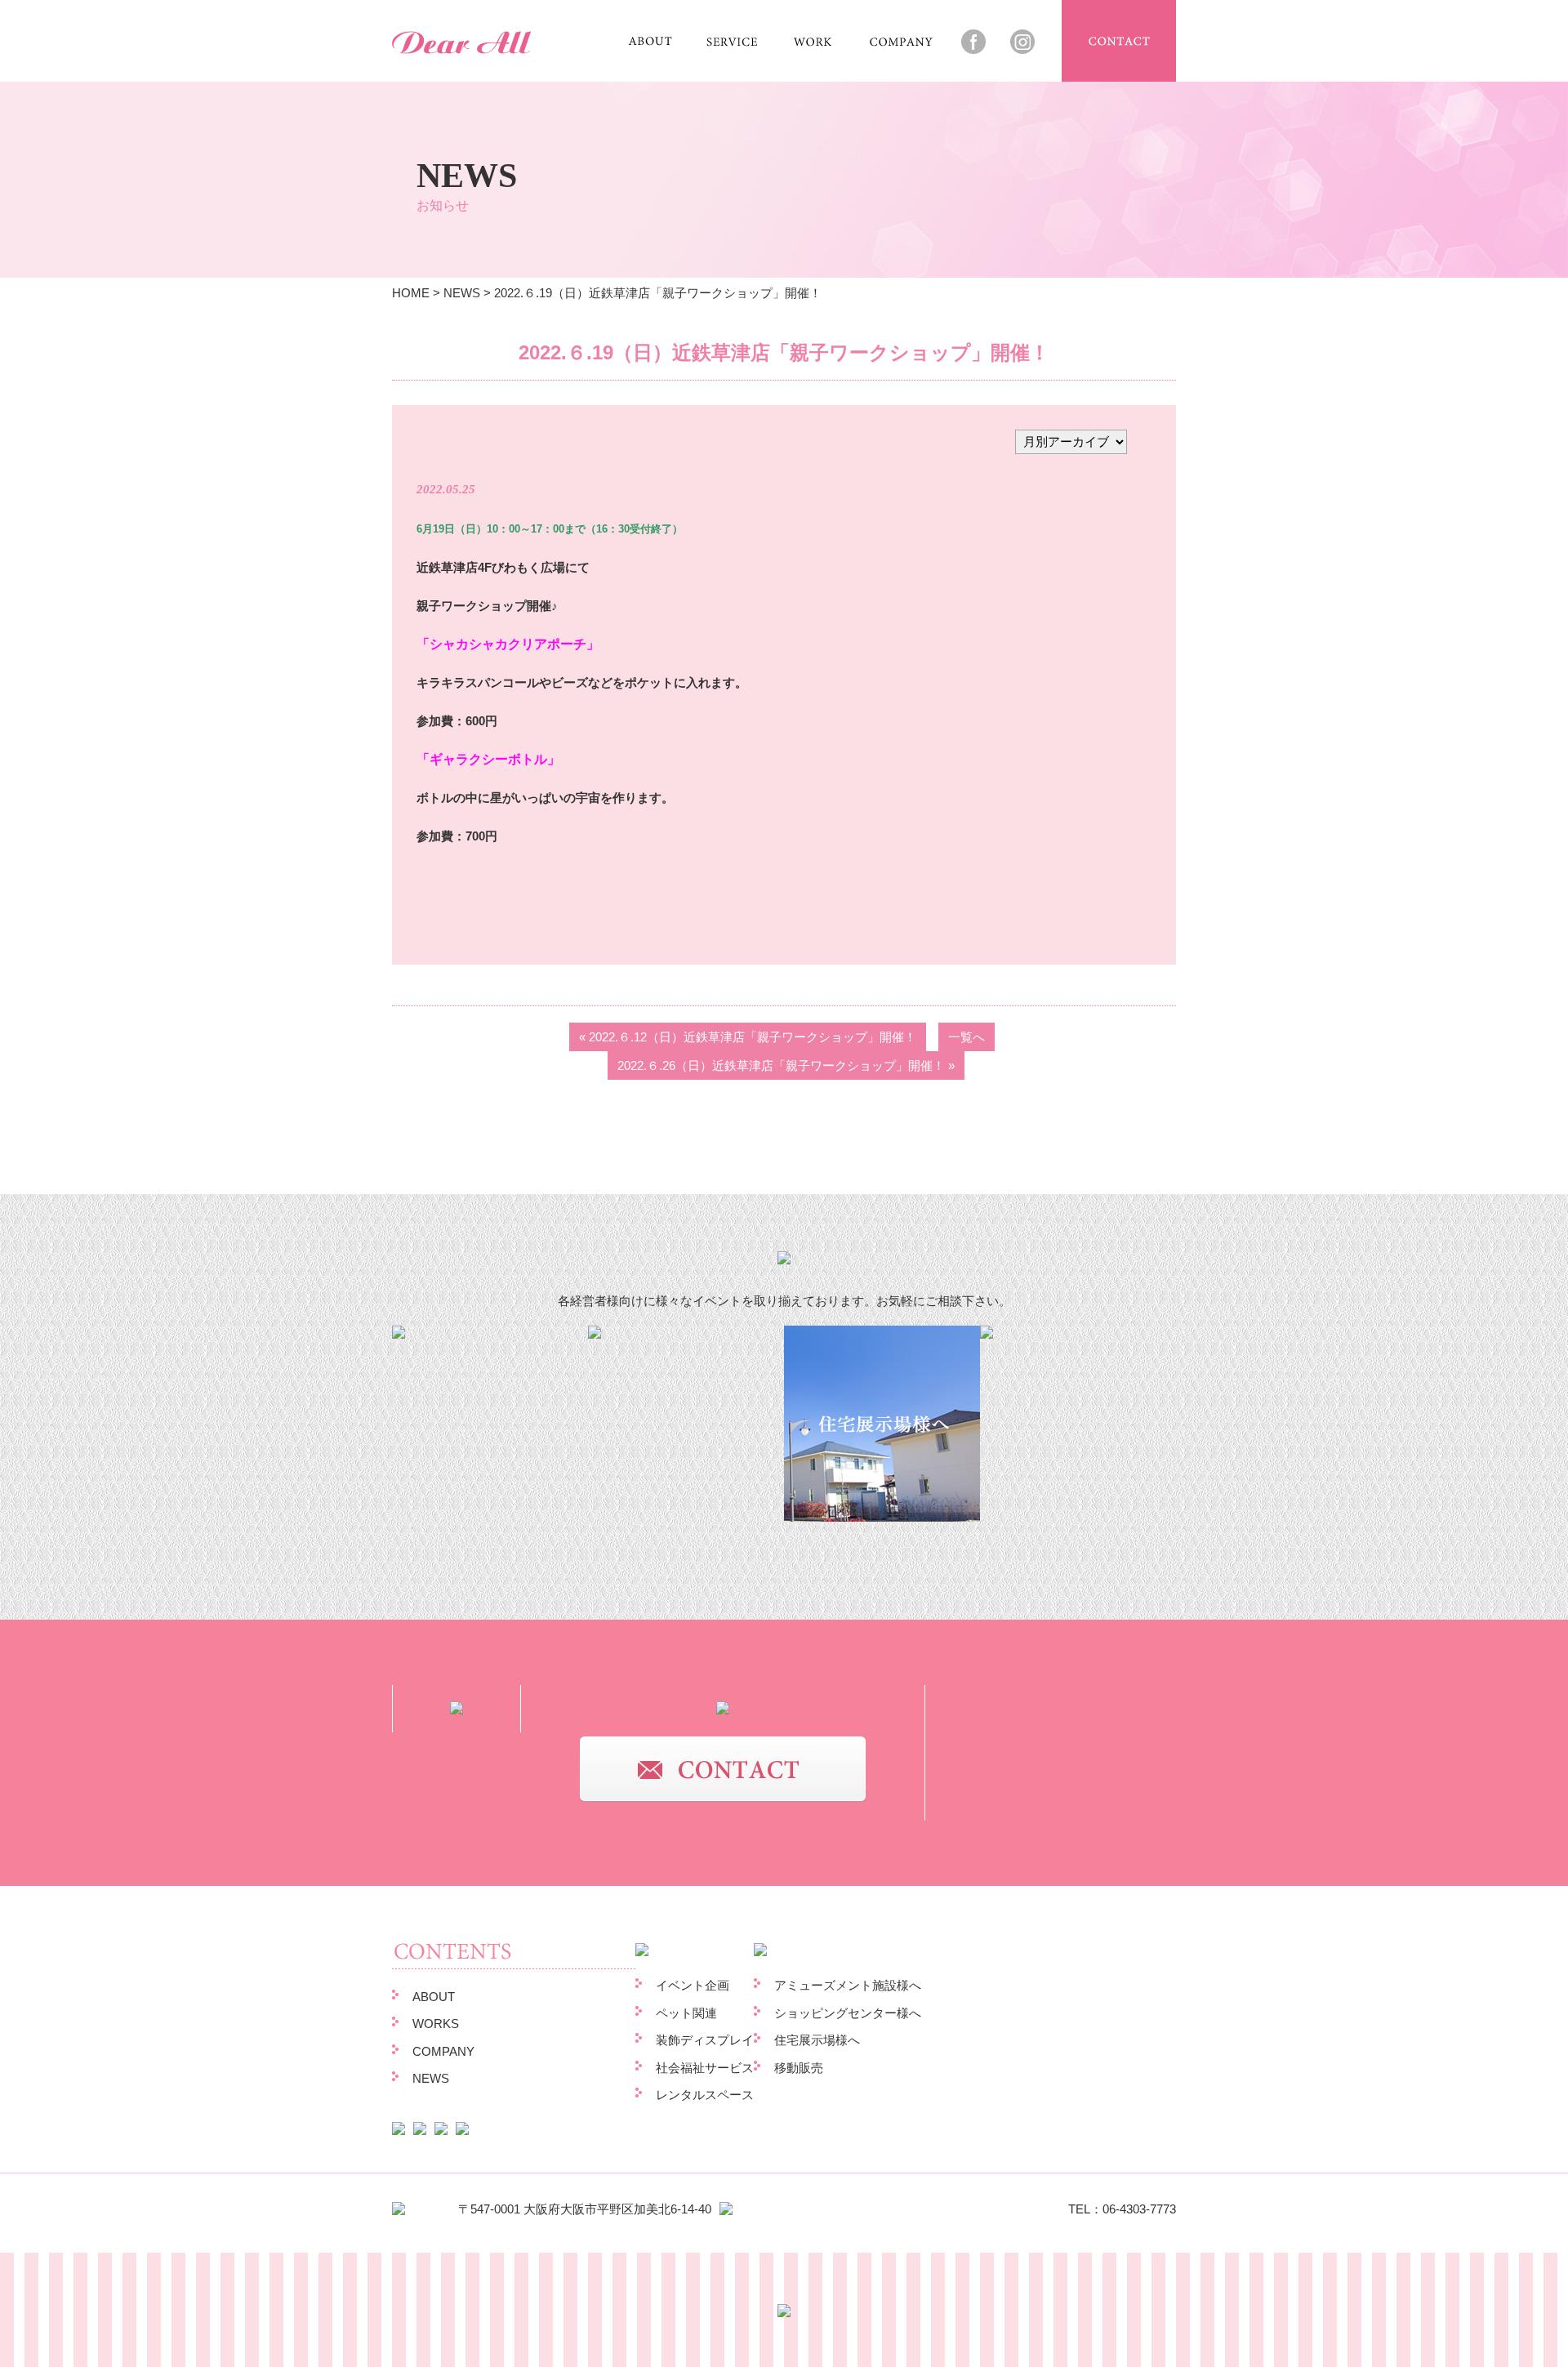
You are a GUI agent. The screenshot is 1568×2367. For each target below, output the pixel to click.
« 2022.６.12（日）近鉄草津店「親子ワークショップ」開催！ (748, 1037)
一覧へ (967, 1037)
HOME (411, 293)
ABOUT (434, 1997)
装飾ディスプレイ (705, 2040)
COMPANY (443, 2051)
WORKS (436, 2024)
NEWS (462, 293)
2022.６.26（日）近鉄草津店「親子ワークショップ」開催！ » (786, 1065)
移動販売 (799, 2068)
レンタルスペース (705, 2095)
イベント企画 (693, 1985)
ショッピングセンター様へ (848, 2013)
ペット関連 (686, 2013)
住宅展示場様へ (817, 2040)
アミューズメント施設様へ (848, 1985)
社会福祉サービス (705, 2068)
